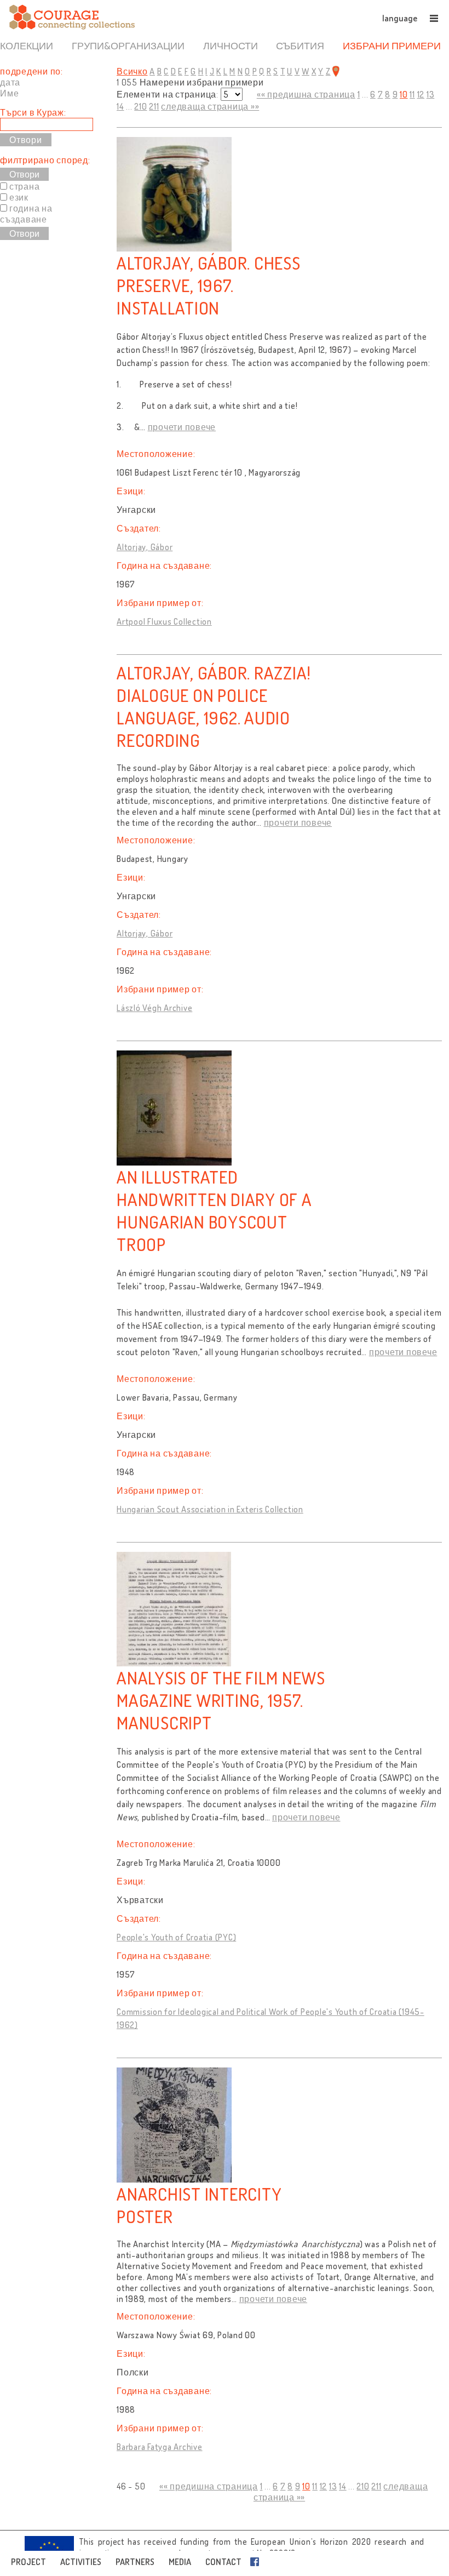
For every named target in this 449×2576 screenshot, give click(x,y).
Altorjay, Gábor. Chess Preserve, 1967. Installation (209, 285)
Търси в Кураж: (33, 112)
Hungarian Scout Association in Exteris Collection (210, 1509)
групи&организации (128, 45)
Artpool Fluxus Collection (164, 621)
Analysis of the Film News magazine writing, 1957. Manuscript (221, 1700)
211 (154, 106)
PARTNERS (135, 2562)
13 (431, 94)
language (400, 18)
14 (120, 106)
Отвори (24, 174)
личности (231, 45)
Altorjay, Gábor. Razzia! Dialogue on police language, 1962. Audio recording (214, 706)
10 (404, 94)
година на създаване (26, 214)
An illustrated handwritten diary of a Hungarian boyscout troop (214, 1210)
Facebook (257, 2562)
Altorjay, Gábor (145, 547)
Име (9, 93)
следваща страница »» (210, 106)
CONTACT (223, 2562)
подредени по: (31, 71)
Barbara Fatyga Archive (160, 2447)
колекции (27, 45)
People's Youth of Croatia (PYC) (176, 1937)
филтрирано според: (45, 160)
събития (300, 45)
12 (421, 94)
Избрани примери (392, 45)
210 (140, 106)
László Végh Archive (154, 1008)
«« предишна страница (306, 94)
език (19, 197)
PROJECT (28, 2562)
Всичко (132, 71)
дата (10, 82)
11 (412, 94)
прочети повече (182, 427)
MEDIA (180, 2562)
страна (25, 186)
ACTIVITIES (81, 2562)
